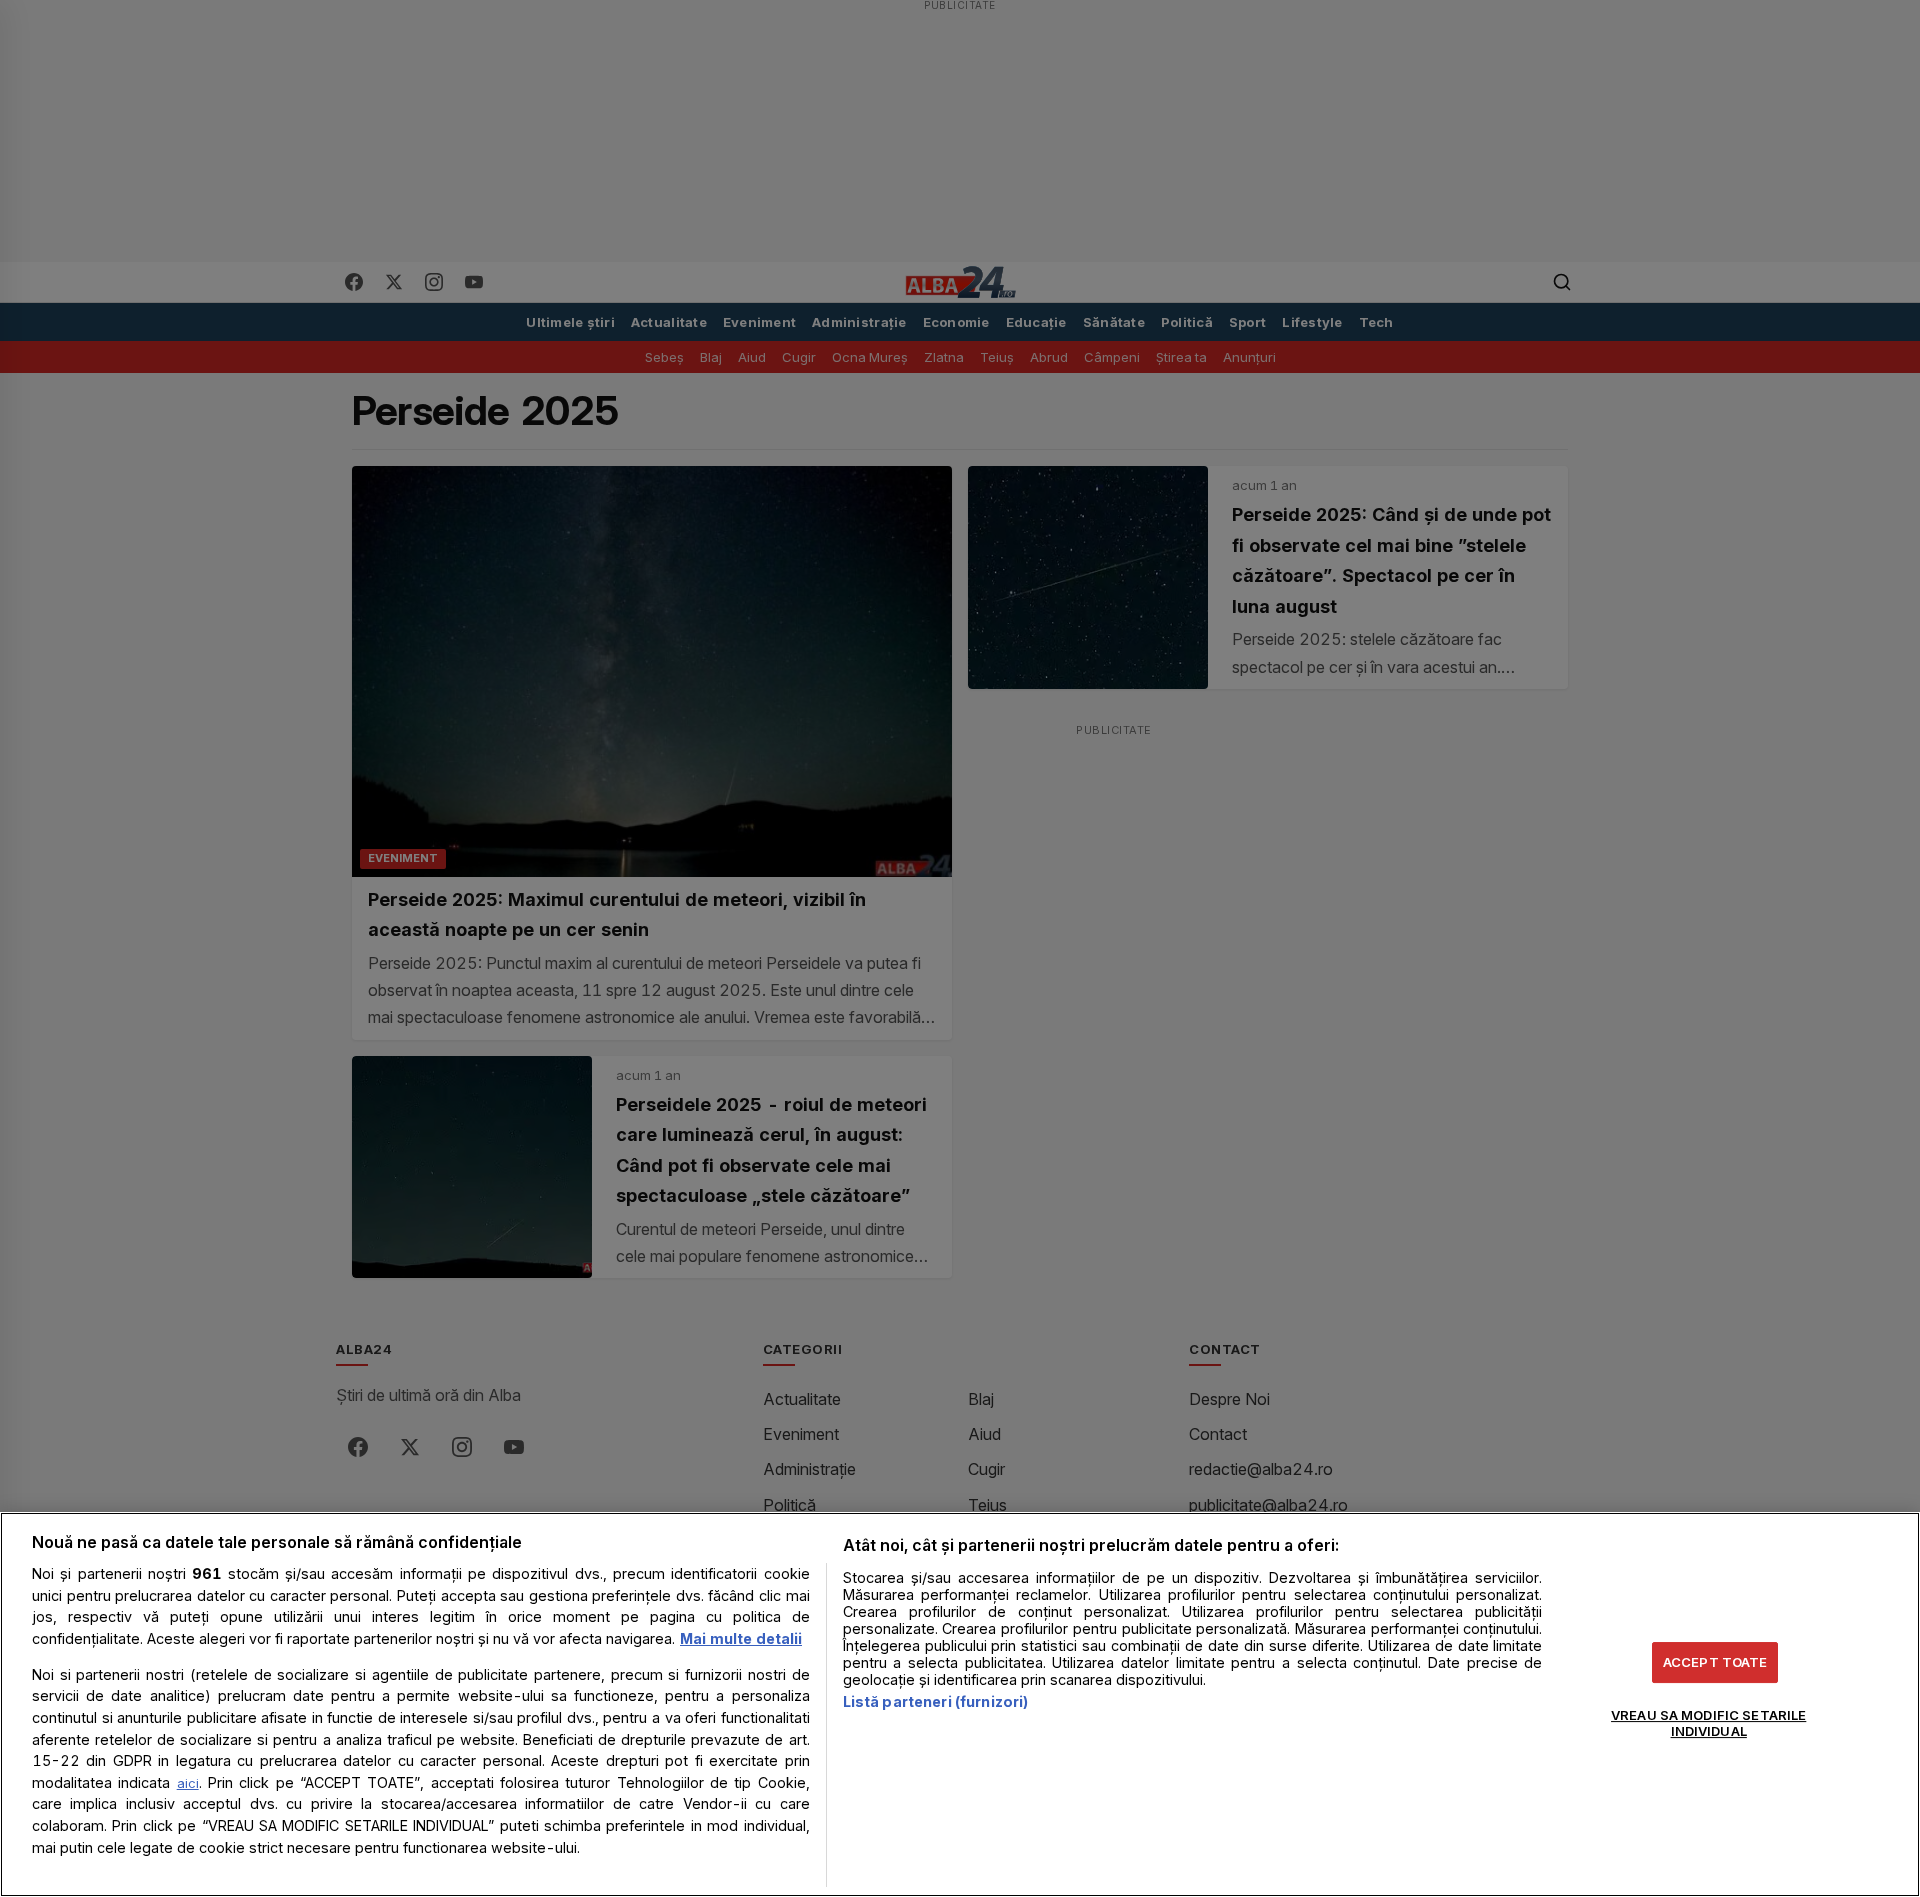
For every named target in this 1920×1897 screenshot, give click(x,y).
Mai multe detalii (741, 1638)
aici (188, 1783)
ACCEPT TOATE (1715, 1662)
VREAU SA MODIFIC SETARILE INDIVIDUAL (1708, 1723)
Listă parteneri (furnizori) (936, 1701)
